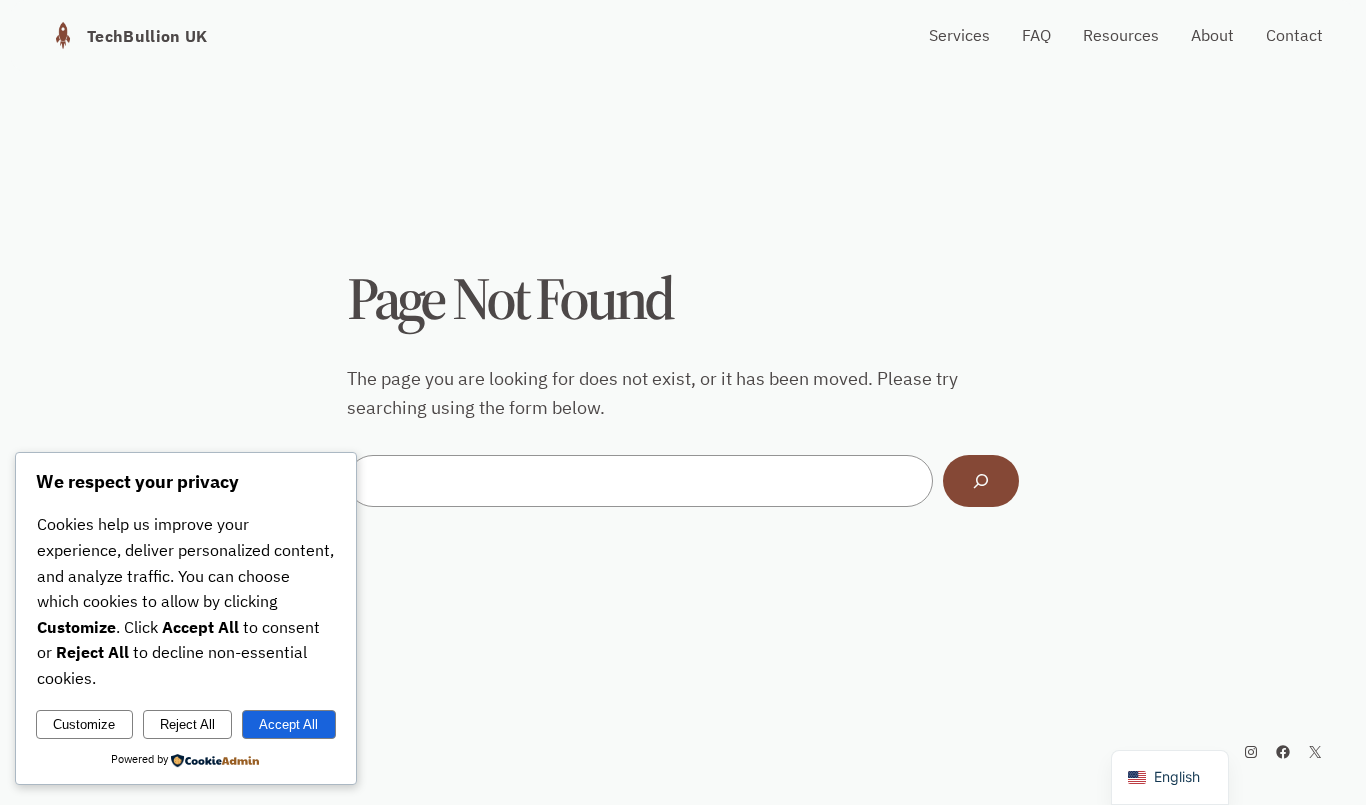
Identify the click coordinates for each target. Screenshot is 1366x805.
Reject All (187, 724)
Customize (84, 724)
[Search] (981, 481)
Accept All (288, 724)
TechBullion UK (147, 36)
